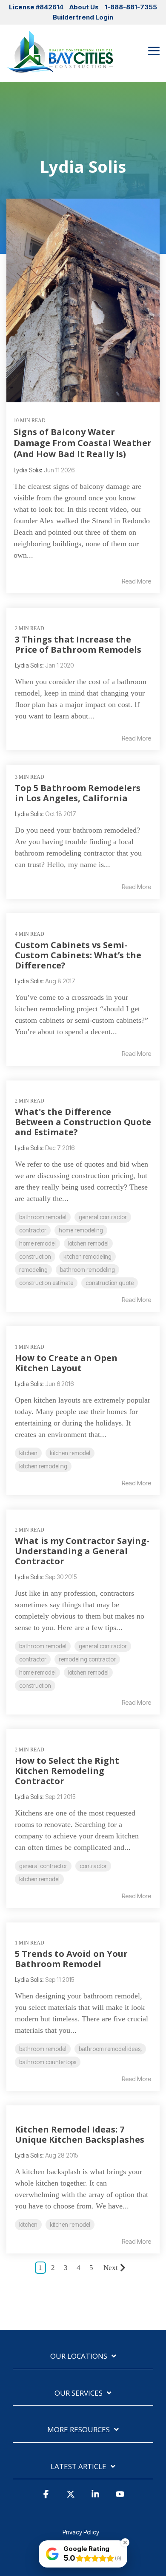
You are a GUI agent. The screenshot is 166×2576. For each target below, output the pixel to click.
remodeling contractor (87, 1659)
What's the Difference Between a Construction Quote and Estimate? (83, 1122)
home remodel (37, 1243)
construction (35, 1257)
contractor (33, 1230)
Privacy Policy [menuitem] (81, 2532)
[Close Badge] (125, 2542)
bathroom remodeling (87, 1270)
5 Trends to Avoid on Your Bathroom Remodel (71, 1959)
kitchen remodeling (87, 1257)
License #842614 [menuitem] (36, 7)
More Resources (79, 2430)
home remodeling (81, 1230)
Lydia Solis (27, 470)
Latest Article (79, 2467)
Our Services (79, 2393)
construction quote (110, 1283)
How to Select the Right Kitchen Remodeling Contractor (67, 1771)
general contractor (103, 1217)
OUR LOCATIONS (79, 2356)
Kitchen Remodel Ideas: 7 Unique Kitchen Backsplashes (80, 2134)
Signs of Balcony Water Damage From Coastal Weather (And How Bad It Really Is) (83, 443)
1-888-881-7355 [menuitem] (131, 7)
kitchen (28, 1453)
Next (111, 2268)
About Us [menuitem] (84, 7)
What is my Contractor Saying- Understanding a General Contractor (82, 1551)
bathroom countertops (48, 2062)
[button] (154, 50)
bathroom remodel (43, 1217)
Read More (136, 581)
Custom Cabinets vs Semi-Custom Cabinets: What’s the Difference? (78, 955)
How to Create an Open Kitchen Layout (66, 1363)
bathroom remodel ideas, (110, 2049)
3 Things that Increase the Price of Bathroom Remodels (78, 644)
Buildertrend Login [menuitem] (83, 17)
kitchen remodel (88, 1243)
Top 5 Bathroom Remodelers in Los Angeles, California (78, 793)
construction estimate (46, 1283)
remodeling (33, 1270)
